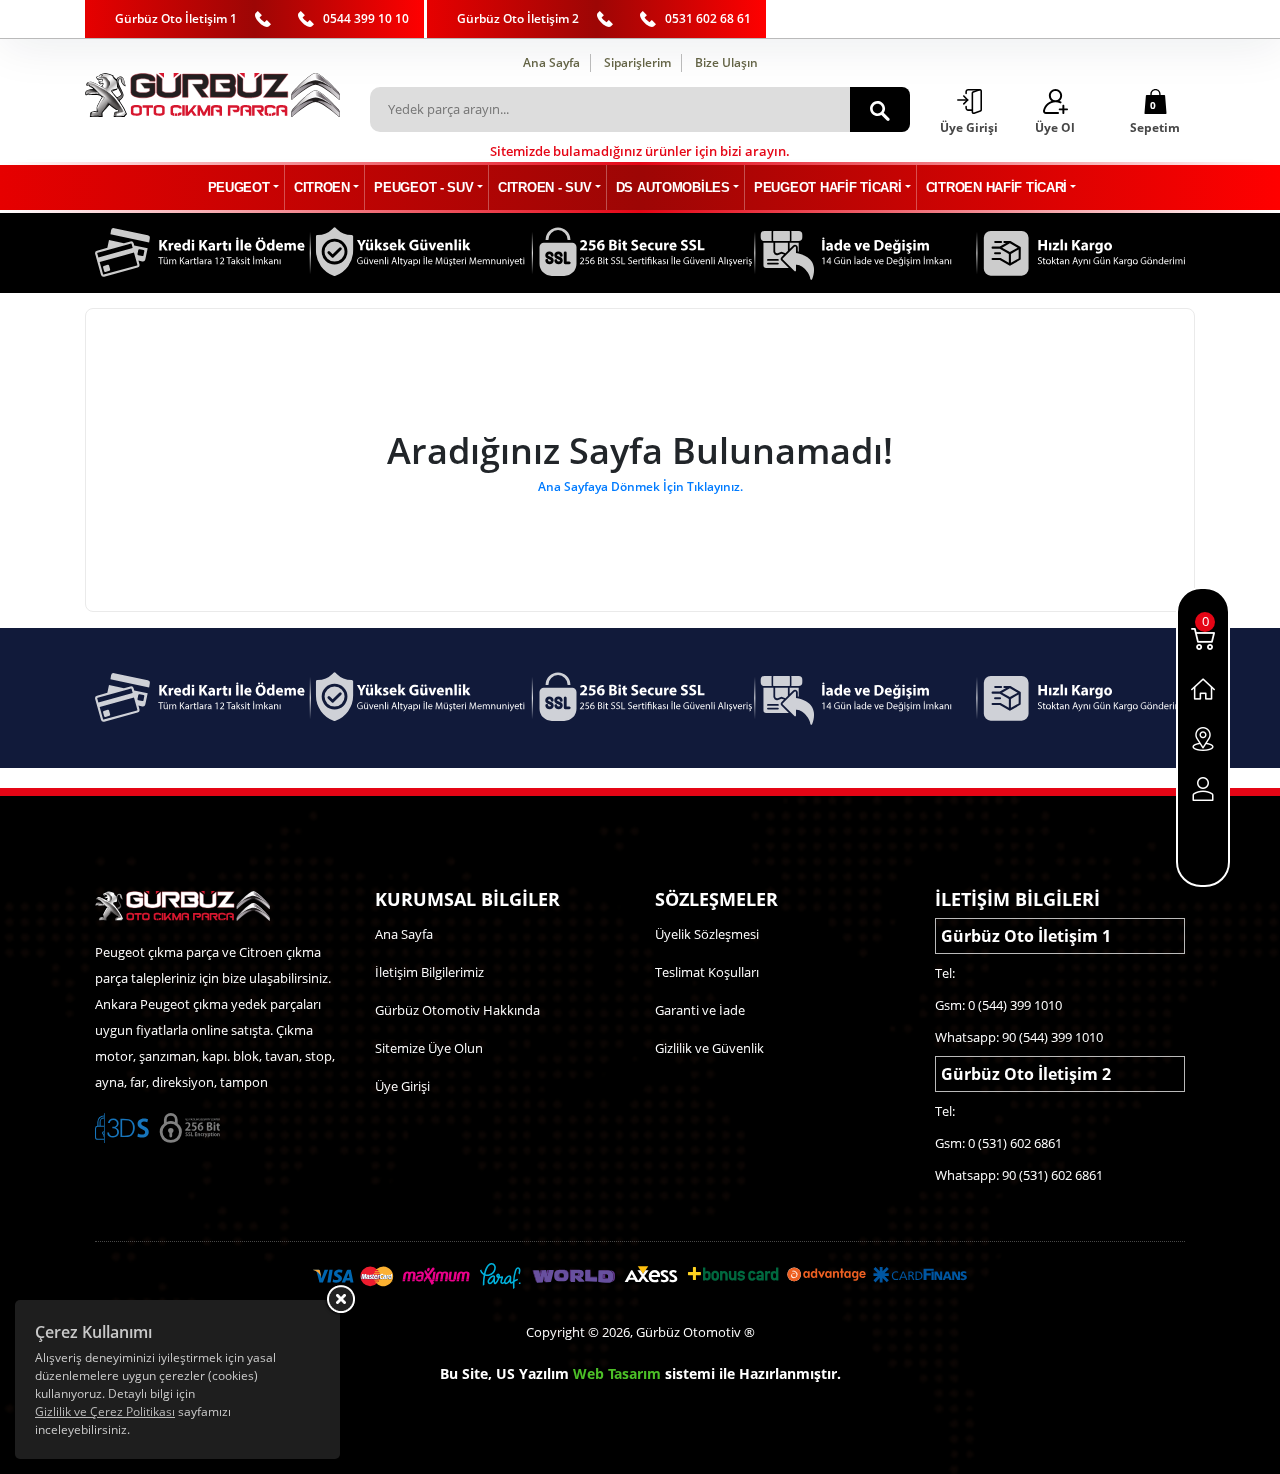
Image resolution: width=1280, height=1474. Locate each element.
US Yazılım (532, 1373)
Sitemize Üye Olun (429, 1048)
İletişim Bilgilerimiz (429, 972)
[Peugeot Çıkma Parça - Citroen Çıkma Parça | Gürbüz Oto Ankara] (212, 95)
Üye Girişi (402, 1086)
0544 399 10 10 (366, 18)
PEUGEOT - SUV (423, 187)
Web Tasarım (617, 1373)
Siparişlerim (637, 62)
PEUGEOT (239, 187)
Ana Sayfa (551, 62)
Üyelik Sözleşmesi (707, 934)
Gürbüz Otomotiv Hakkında (457, 1010)
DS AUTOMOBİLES (673, 187)
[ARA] (880, 109)
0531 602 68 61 (708, 18)
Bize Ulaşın (726, 62)
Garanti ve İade (700, 1010)
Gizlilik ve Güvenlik (709, 1048)
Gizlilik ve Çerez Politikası (105, 1411)
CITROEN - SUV (544, 187)
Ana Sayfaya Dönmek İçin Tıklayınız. (640, 486)
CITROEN (322, 187)
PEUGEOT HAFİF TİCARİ (827, 187)
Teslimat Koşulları (707, 972)
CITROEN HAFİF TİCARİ (996, 187)
